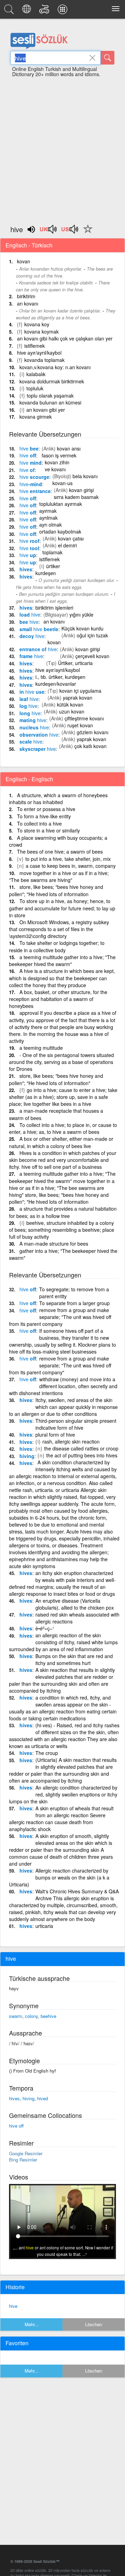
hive (13, 2306)
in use (32, 692)
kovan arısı (69, 448)
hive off (16, 2126)
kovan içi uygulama (80, 691)
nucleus (34, 727)
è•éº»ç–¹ (45, 1628)
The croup (47, 1753)
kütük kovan (70, 704)
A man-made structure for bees (54, 1244)
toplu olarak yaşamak (50, 395)
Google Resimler (26, 2153)
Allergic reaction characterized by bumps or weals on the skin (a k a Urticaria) (59, 1877)
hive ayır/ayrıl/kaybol (39, 353)
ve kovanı (55, 469)
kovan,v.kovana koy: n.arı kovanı (55, 367)
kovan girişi (81, 490)
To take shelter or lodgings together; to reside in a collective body (57, 946)
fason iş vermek (59, 455)
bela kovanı (85, 476)
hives (26, 569)
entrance (35, 491)
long (30, 713)
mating (33, 720)
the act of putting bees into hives (82, 1455)
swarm (16, 2016)
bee (29, 448)
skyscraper (38, 749)
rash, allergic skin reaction (71, 1441)
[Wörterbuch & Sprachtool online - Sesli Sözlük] (10, 11)
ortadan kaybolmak (60, 531)
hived (43, 2098)
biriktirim (26, 296)
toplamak (52, 552)
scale (31, 741)
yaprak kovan (78, 698)
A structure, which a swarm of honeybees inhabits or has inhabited (58, 799)
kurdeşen (46, 573)
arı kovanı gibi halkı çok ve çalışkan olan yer (65, 338)
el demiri (67, 545)
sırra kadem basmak (76, 497)
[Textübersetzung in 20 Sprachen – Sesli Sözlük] (28, 11)
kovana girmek (36, 417)
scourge (34, 477)
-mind (31, 484)
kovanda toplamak (44, 360)
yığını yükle (81, 615)
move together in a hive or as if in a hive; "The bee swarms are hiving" (59, 877)
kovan (24, 261)
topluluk (35, 388)
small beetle (39, 629)
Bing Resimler (23, 2160)
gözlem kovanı (93, 732)
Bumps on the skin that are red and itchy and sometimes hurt (74, 1659)
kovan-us (62, 483)
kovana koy (37, 324)
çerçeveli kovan (92, 656)
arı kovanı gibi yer (46, 410)
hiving (27, 1456)
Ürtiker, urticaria (75, 663)
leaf (29, 699)
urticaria (44, 1926)
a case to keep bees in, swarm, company (71, 866)
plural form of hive (55, 1435)
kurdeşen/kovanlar (56, 684)
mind (31, 463)
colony (31, 2016)
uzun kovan (72, 711)
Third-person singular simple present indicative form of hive (76, 1424)
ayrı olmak (51, 525)
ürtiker (53, 566)
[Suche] (108, 58)
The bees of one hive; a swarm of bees (60, 852)
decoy (32, 636)
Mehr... (32, 2324)
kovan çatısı (71, 538)
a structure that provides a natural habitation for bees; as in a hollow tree (63, 1212)
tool (29, 548)
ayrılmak (48, 518)
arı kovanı (28, 303)
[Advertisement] (62, 148)
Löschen (94, 2324)
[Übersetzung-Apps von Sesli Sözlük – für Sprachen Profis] (64, 11)
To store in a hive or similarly (48, 830)
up (28, 555)
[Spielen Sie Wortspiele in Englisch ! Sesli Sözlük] (45, 11)
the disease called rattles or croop (81, 1448)
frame (31, 656)
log (28, 706)
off (28, 455)
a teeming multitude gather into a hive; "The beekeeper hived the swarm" (62, 961)
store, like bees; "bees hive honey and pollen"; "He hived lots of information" (56, 1079)
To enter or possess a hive (46, 809)
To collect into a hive (39, 823)
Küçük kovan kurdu (82, 628)
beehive (48, 2016)
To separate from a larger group (74, 1303)
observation (39, 735)
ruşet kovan (80, 725)
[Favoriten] (86, 233)
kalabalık (36, 374)
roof (30, 541)
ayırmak (48, 511)
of (27, 470)
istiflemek (35, 346)
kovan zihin (57, 462)
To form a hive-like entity (44, 816)
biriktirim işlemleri (54, 608)
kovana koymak (41, 331)
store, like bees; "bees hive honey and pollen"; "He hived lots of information (56, 890)
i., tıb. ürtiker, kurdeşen (60, 677)
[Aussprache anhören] (49, 231)
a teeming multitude (41, 1048)
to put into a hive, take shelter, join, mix (68, 859)
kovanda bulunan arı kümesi (50, 402)
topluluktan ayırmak (61, 504)
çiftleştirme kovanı (84, 718)
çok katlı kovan (90, 746)
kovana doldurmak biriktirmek (52, 381)
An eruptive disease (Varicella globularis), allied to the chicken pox (75, 1604)
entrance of (38, 649)
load (30, 615)
